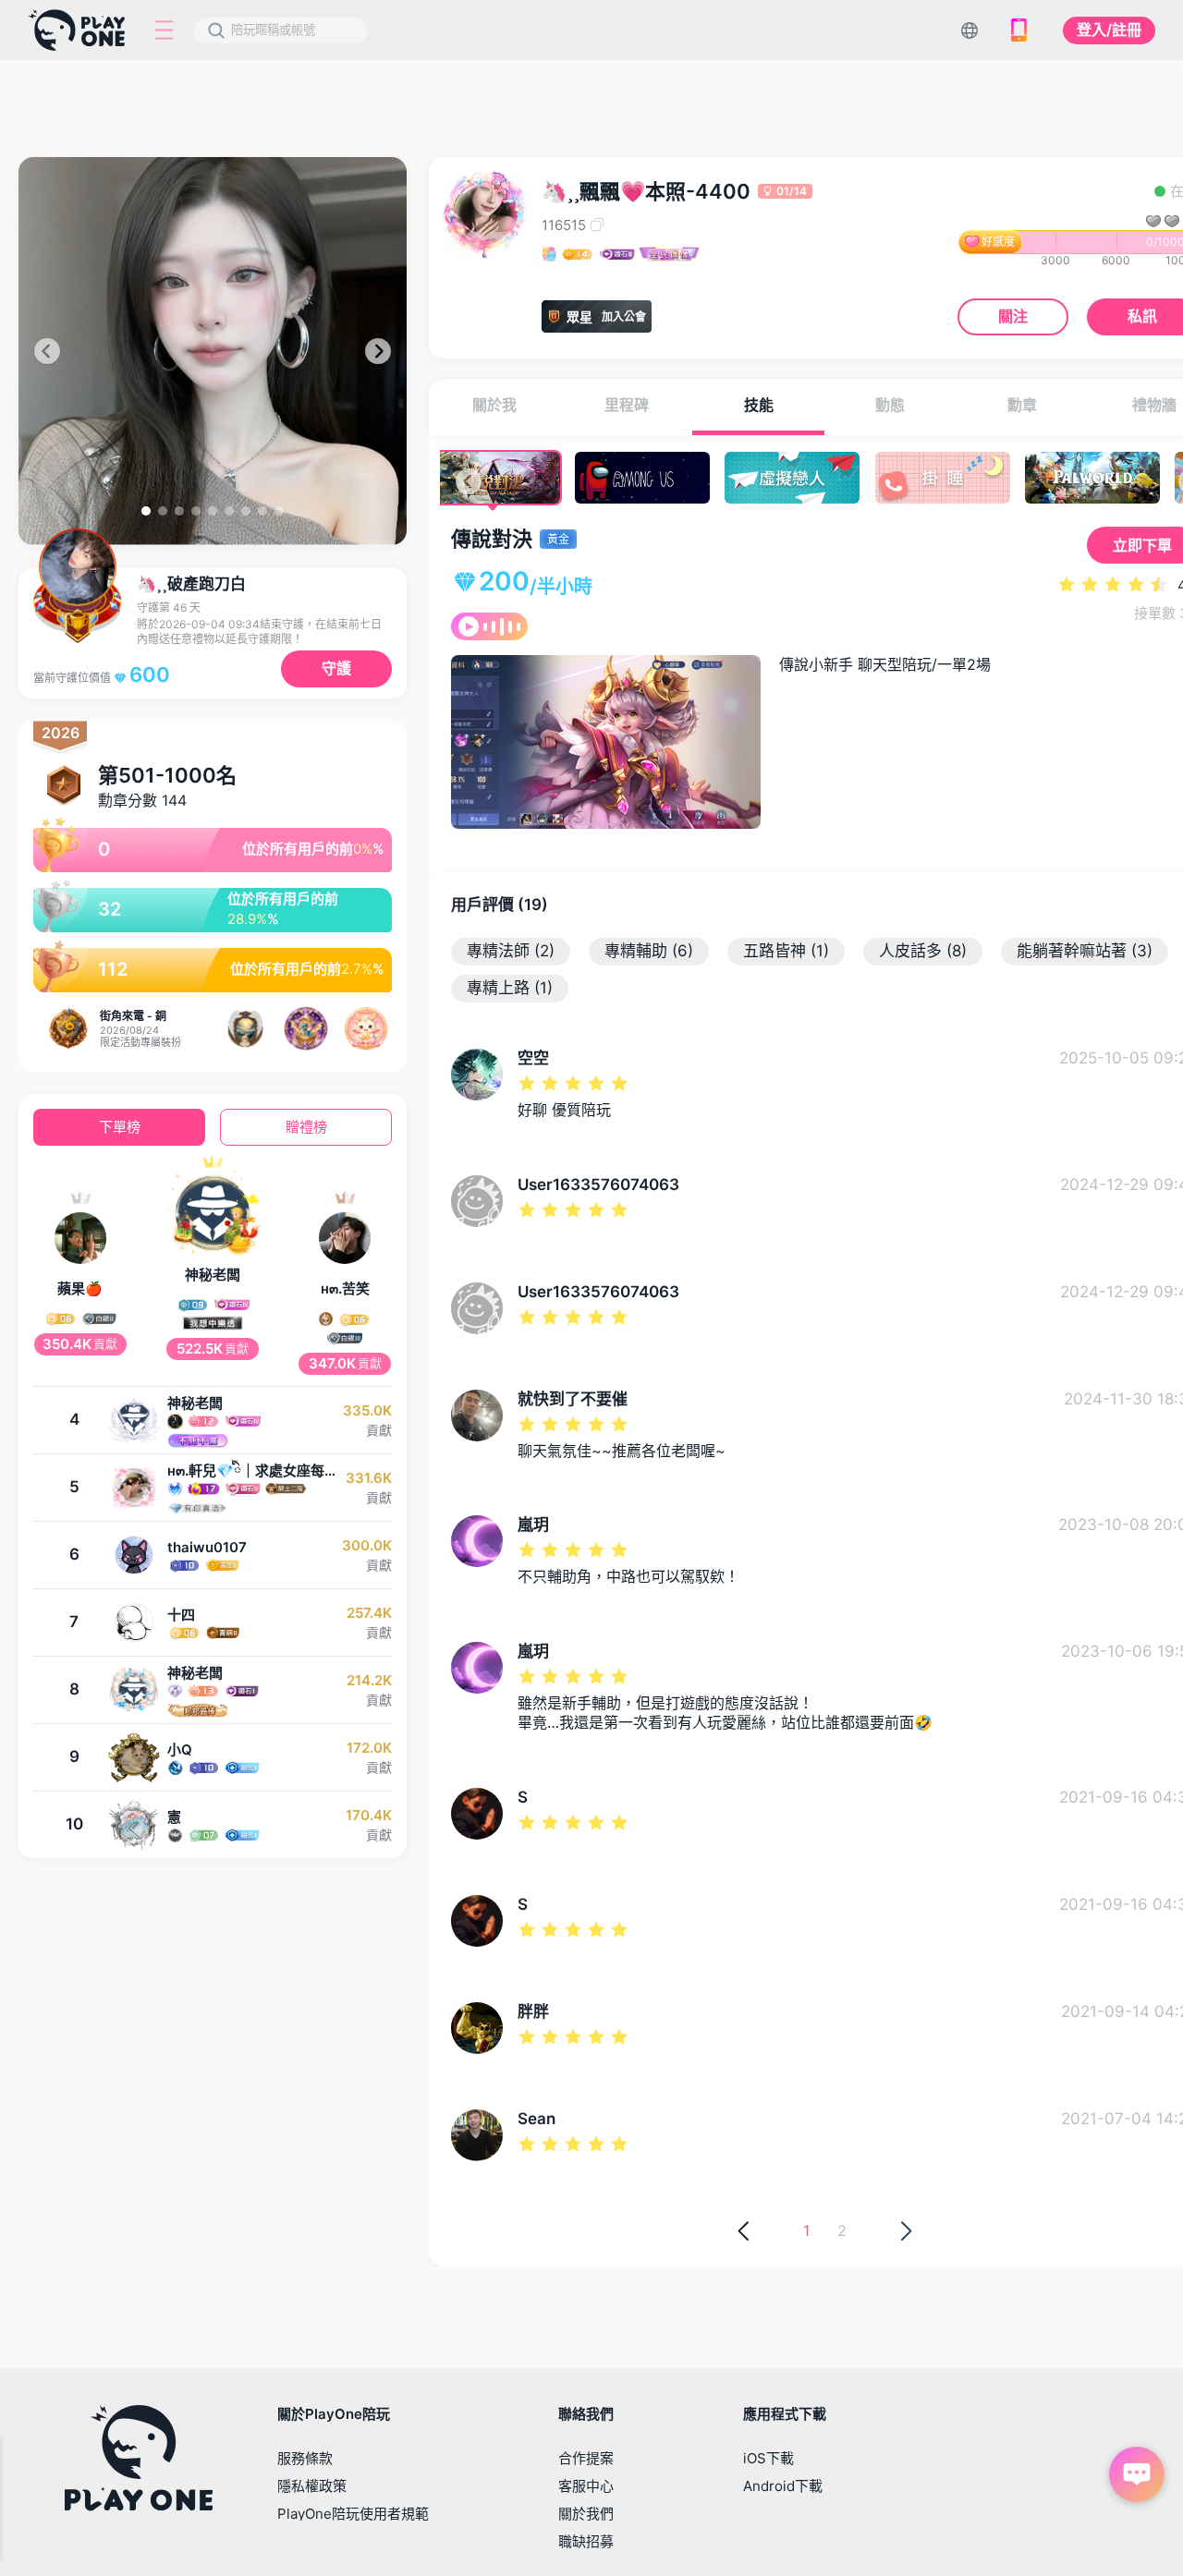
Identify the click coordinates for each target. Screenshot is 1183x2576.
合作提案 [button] (586, 2458)
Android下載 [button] (783, 2486)
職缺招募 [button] (586, 2541)
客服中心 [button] (586, 2486)
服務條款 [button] (305, 2458)
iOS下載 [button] (768, 2458)
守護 (336, 668)
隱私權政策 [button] (312, 2486)
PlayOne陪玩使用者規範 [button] (353, 2514)
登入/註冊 (1109, 30)
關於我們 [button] (586, 2514)
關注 (1013, 316)
